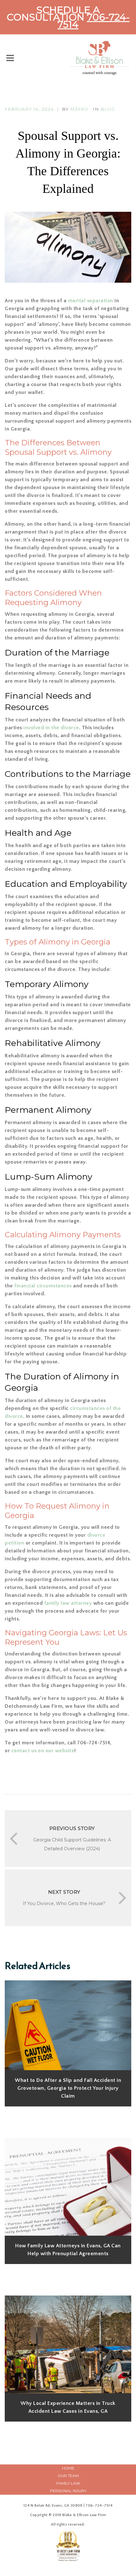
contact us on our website (42, 1751)
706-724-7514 (94, 21)
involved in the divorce (51, 728)
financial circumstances (43, 1286)
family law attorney (68, 1603)
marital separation (91, 301)
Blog (108, 109)
